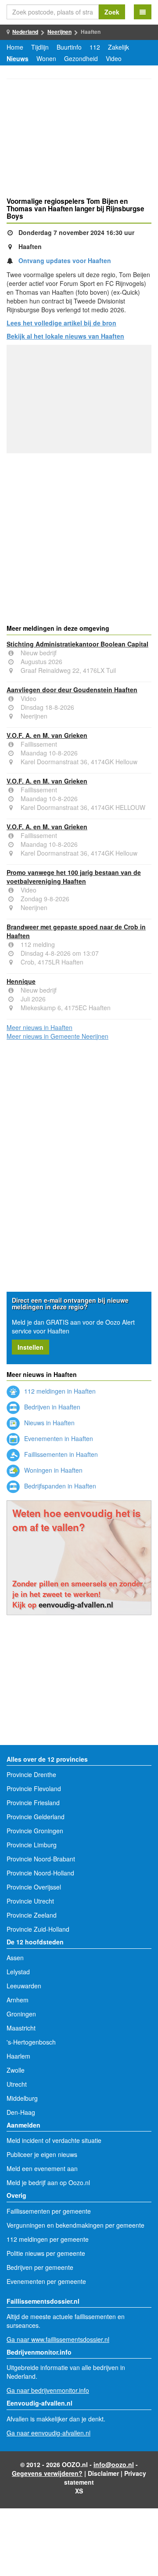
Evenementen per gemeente (46, 2281)
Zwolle (16, 2070)
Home (15, 47)
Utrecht (17, 2084)
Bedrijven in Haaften (51, 1407)
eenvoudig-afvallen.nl (76, 1604)
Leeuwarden (24, 1986)
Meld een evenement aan (42, 2168)
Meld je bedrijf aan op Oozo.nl (48, 2182)
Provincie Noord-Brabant (41, 1859)
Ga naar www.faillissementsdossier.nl (58, 2339)
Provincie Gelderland (36, 1817)
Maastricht (21, 2028)
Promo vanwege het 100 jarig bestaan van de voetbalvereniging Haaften (74, 877)
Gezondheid (81, 58)
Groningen (21, 2014)
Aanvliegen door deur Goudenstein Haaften (72, 690)
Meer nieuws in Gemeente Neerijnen (57, 1036)
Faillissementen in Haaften (60, 1454)
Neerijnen (59, 32)
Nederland (25, 32)
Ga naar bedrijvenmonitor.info (48, 2390)
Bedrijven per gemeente (40, 2267)
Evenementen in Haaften (58, 1438)
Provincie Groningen (35, 1831)
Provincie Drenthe (31, 1774)
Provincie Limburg (32, 1845)
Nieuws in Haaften (48, 1423)
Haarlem (18, 2056)
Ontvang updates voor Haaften (65, 260)
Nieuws (18, 58)
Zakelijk (118, 47)
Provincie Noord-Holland (40, 1873)
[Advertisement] (79, 139)
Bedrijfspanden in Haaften (59, 1486)
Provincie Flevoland (34, 1788)
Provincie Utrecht (30, 1901)
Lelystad (18, 1972)
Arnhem (18, 2000)
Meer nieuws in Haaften (39, 1027)
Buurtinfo (69, 47)
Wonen (46, 58)
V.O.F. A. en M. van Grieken (47, 735)
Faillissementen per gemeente (49, 2211)
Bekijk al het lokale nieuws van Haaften (65, 336)
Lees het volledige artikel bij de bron (61, 323)
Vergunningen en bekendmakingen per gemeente (75, 2225)
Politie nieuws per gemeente (46, 2253)
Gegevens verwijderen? (47, 2473)
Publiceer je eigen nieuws (42, 2154)
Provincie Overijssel (34, 1887)
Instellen (31, 1347)
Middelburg (22, 2098)
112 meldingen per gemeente (48, 2239)
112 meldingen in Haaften (59, 1391)
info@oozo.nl (114, 2464)
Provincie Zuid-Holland (38, 1929)
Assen (15, 1958)
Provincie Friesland (33, 1803)
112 (95, 47)
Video (114, 58)
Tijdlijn (40, 47)
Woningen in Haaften (52, 1470)
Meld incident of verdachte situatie (54, 2140)
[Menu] (143, 12)
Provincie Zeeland (32, 1915)
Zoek (112, 12)
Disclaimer (103, 2473)
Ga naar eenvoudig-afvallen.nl (48, 2433)
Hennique (21, 981)
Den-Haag (21, 2112)
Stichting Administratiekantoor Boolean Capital (77, 644)
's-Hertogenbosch (31, 2042)
